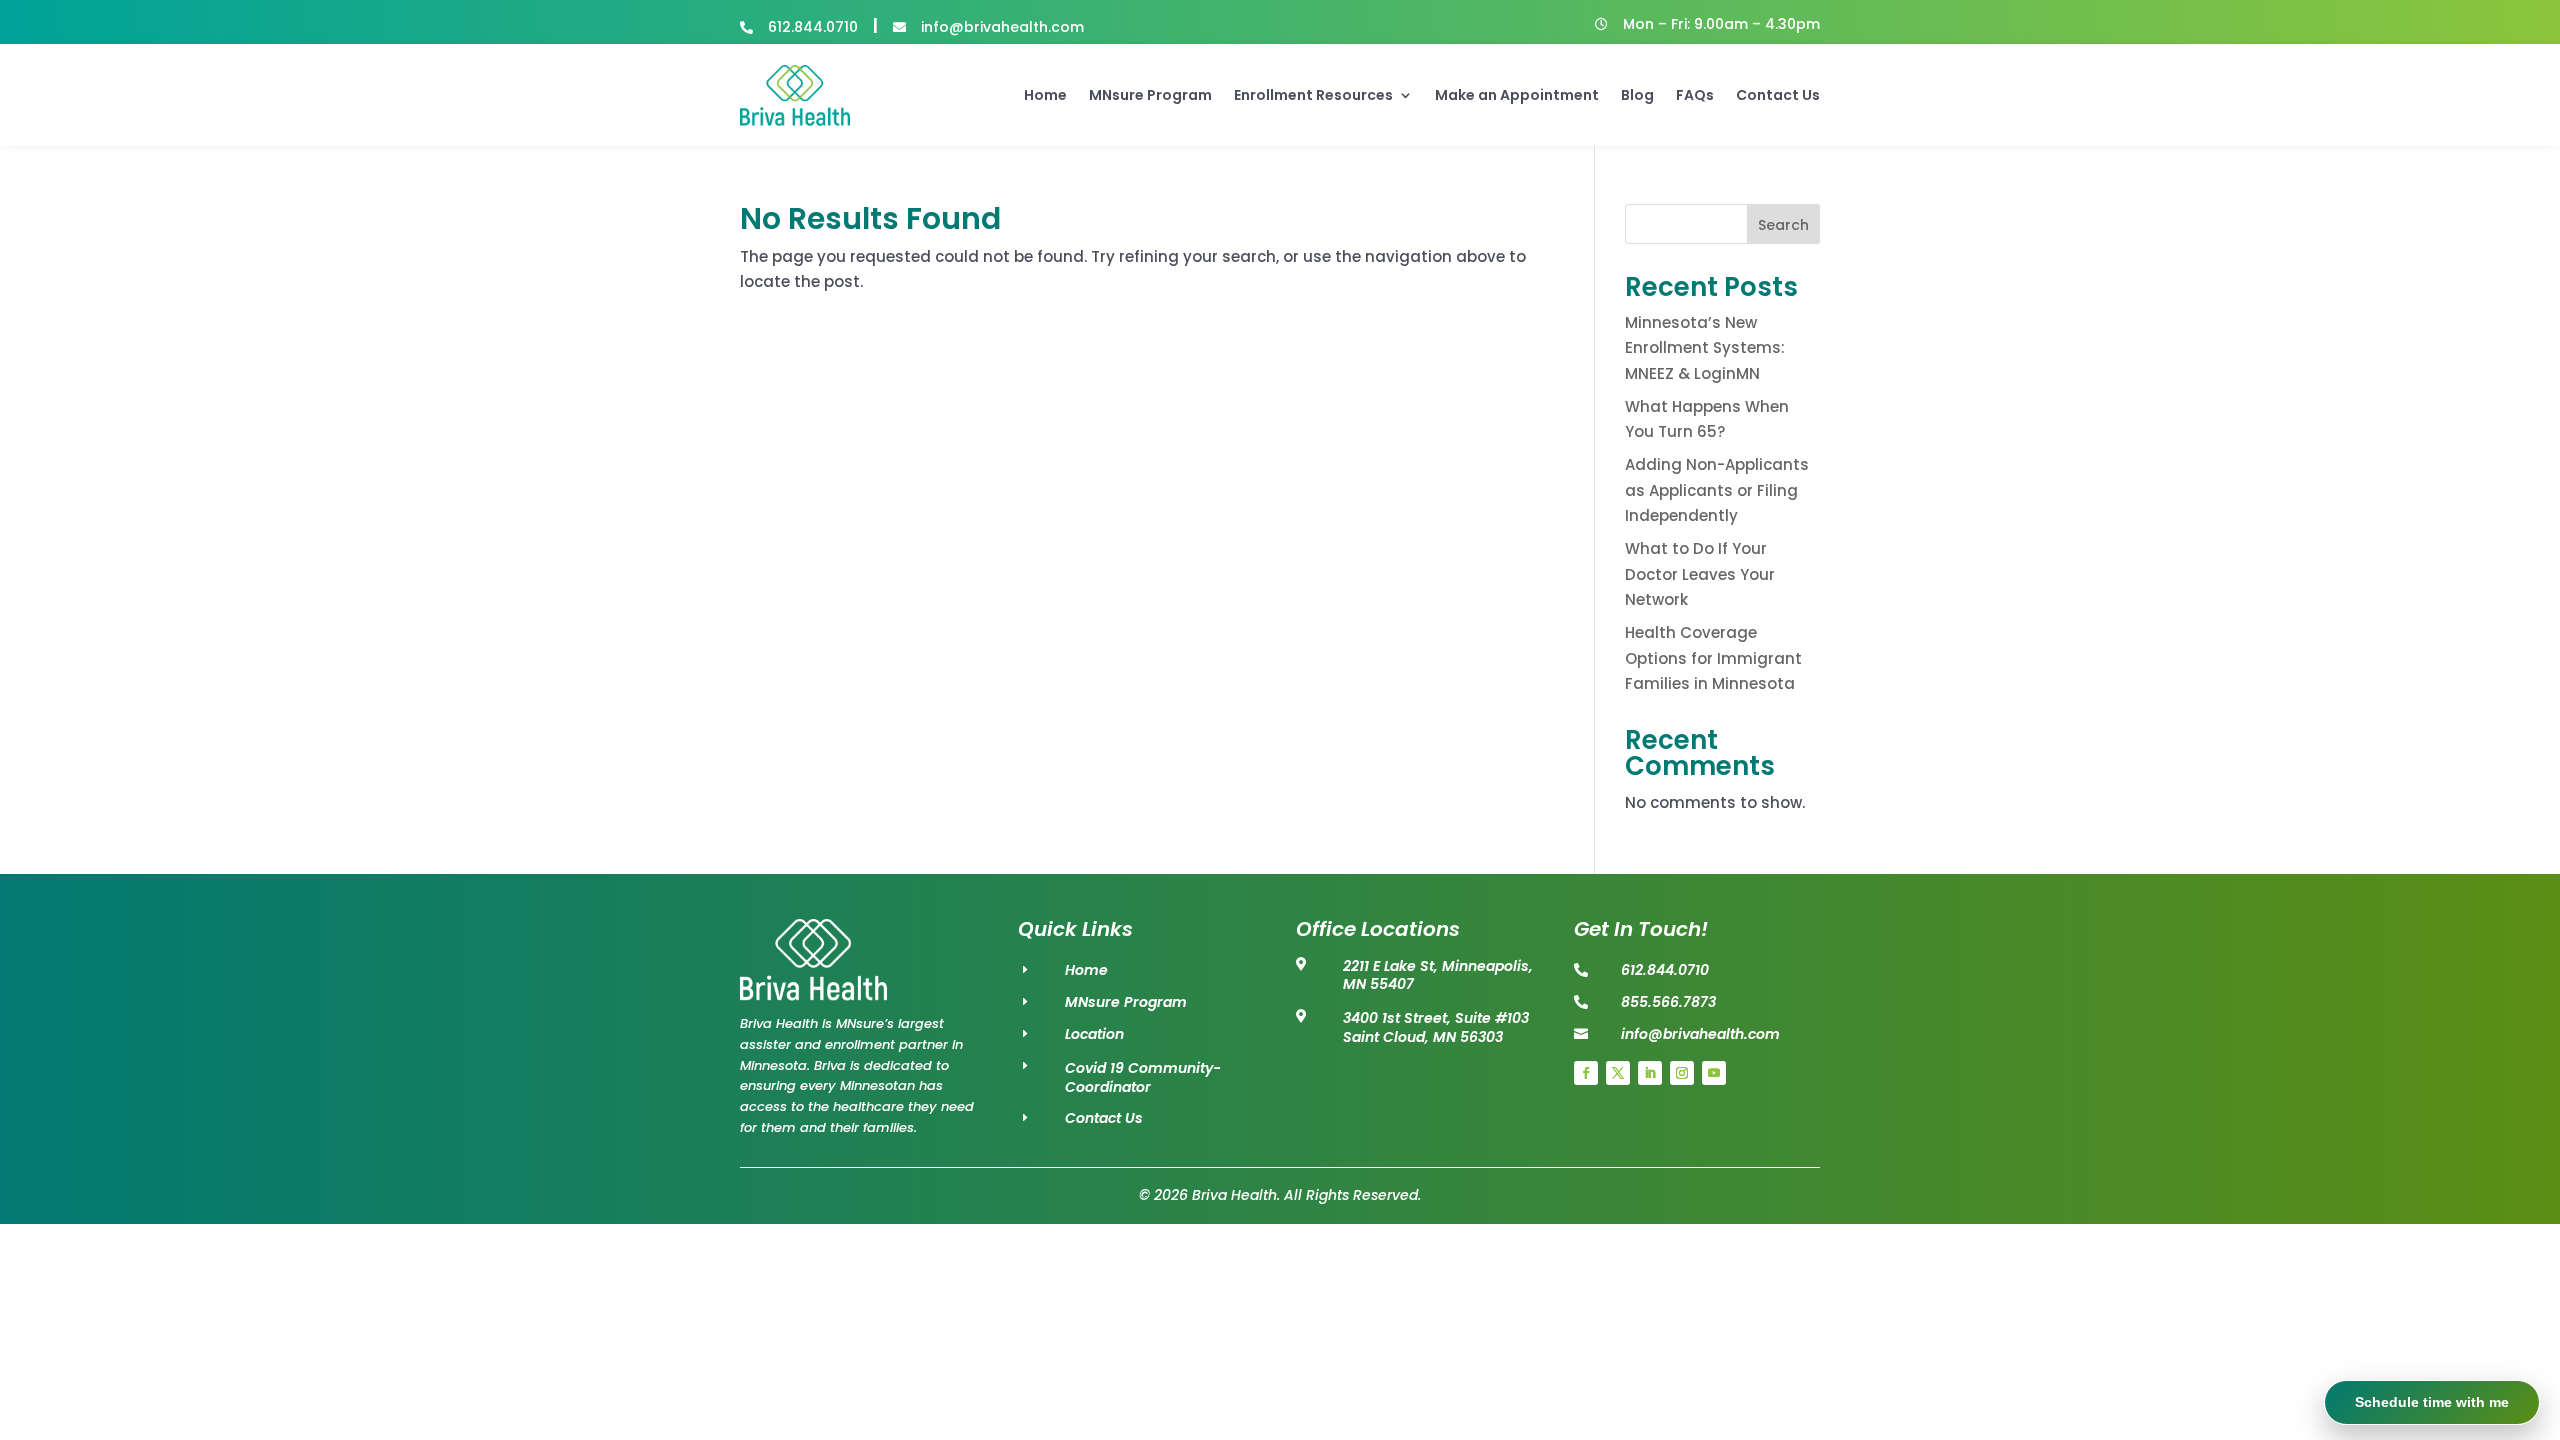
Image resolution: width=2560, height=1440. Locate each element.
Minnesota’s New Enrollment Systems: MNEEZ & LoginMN (1705, 348)
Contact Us (1778, 95)
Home (1045, 95)
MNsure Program (1150, 95)
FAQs (1695, 95)
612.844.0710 (813, 27)
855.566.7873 (1668, 1002)
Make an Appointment (1517, 95)
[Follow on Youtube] (1714, 1073)
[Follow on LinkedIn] (1650, 1073)
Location (1094, 1034)
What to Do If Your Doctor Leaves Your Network (1700, 574)
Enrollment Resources (1313, 95)
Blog (1637, 95)
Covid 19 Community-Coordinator (1143, 1078)
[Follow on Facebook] (1586, 1073)
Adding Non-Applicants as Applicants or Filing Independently (1717, 490)
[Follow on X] (1618, 1073)
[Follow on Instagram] (1682, 1073)
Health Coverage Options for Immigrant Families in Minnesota (1713, 658)
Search (1783, 225)
